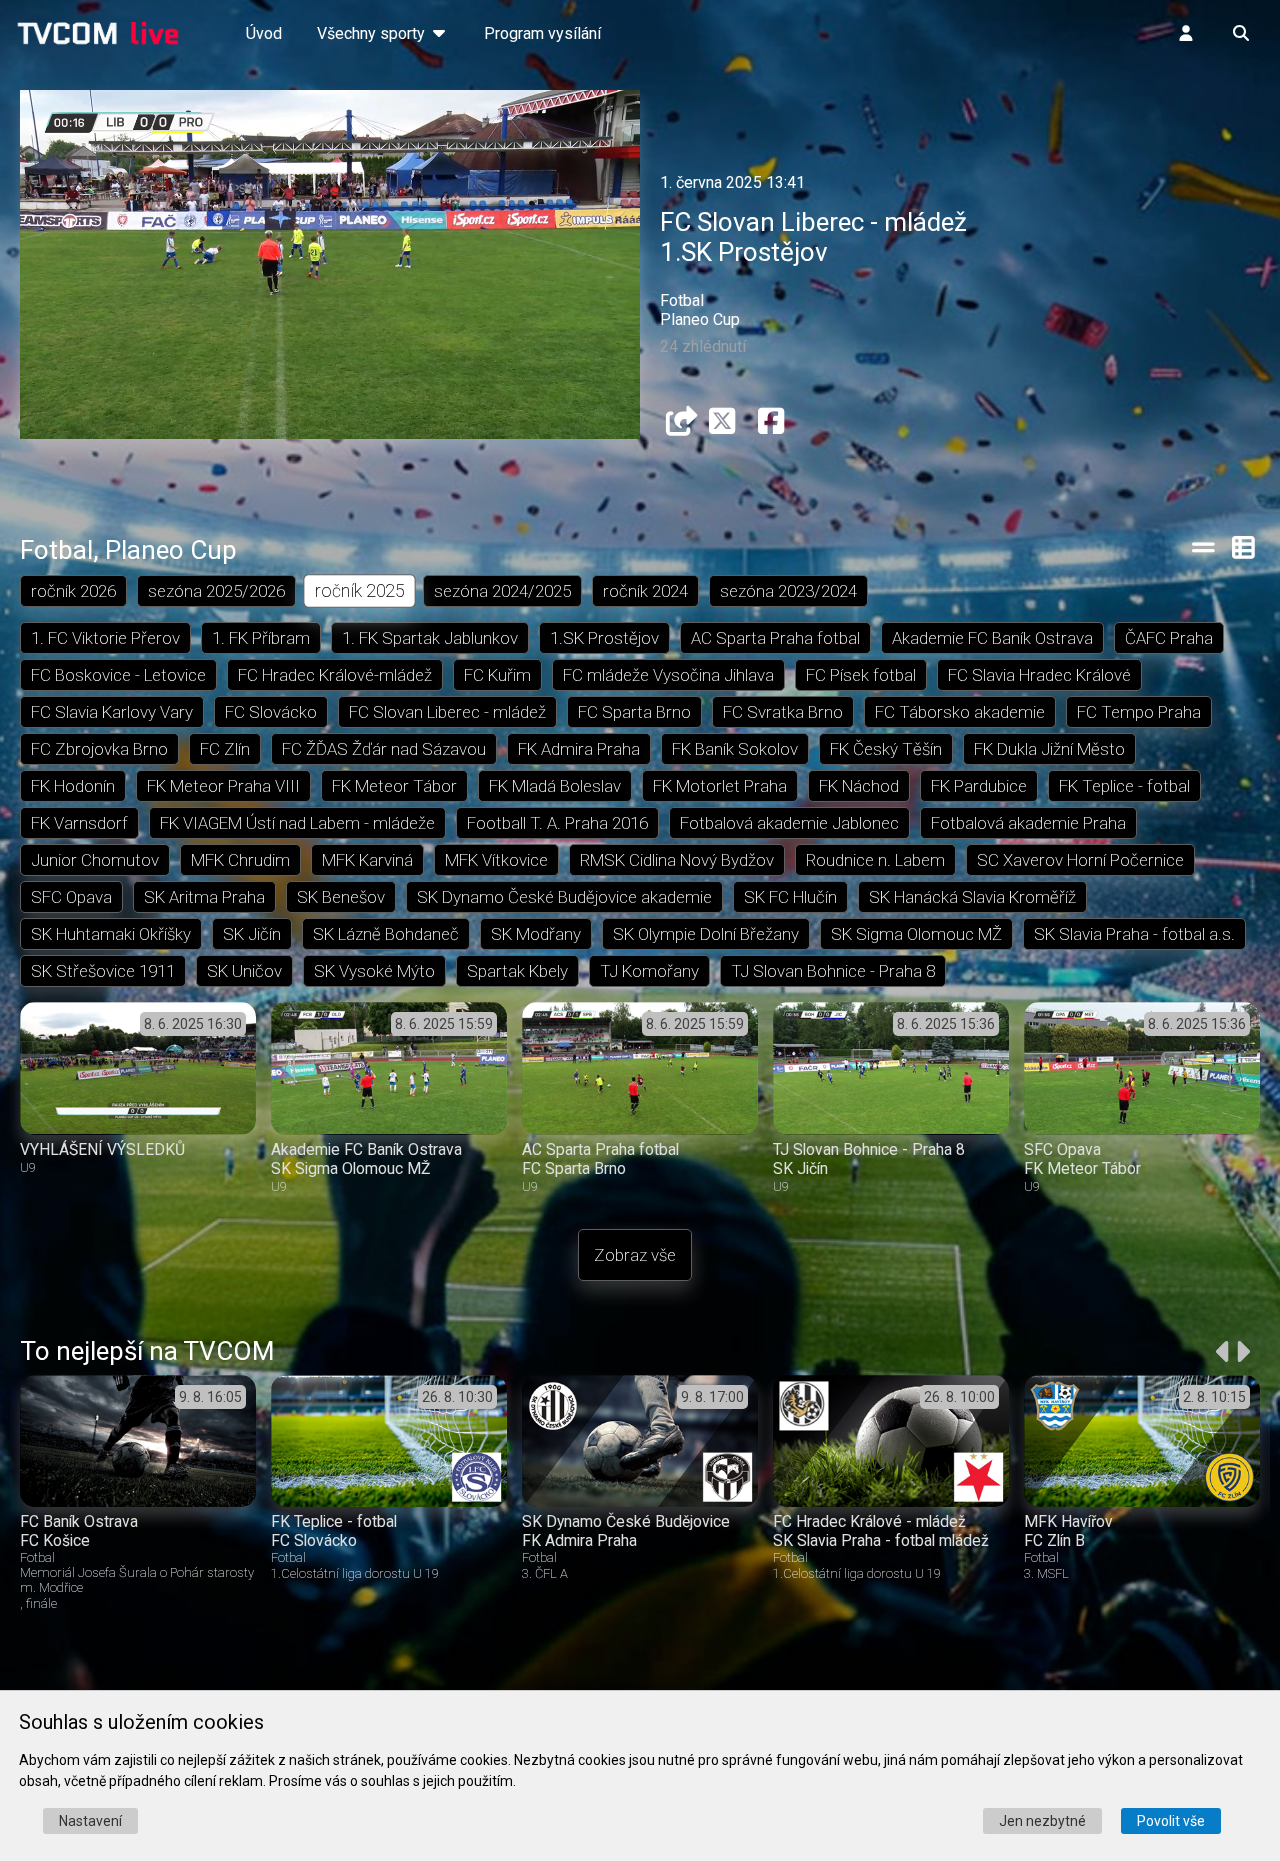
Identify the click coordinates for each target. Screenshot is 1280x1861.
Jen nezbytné (1042, 1821)
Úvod (264, 33)
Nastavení (90, 1821)
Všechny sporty (373, 33)
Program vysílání (542, 33)
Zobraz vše (635, 1255)
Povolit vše (1171, 1821)
